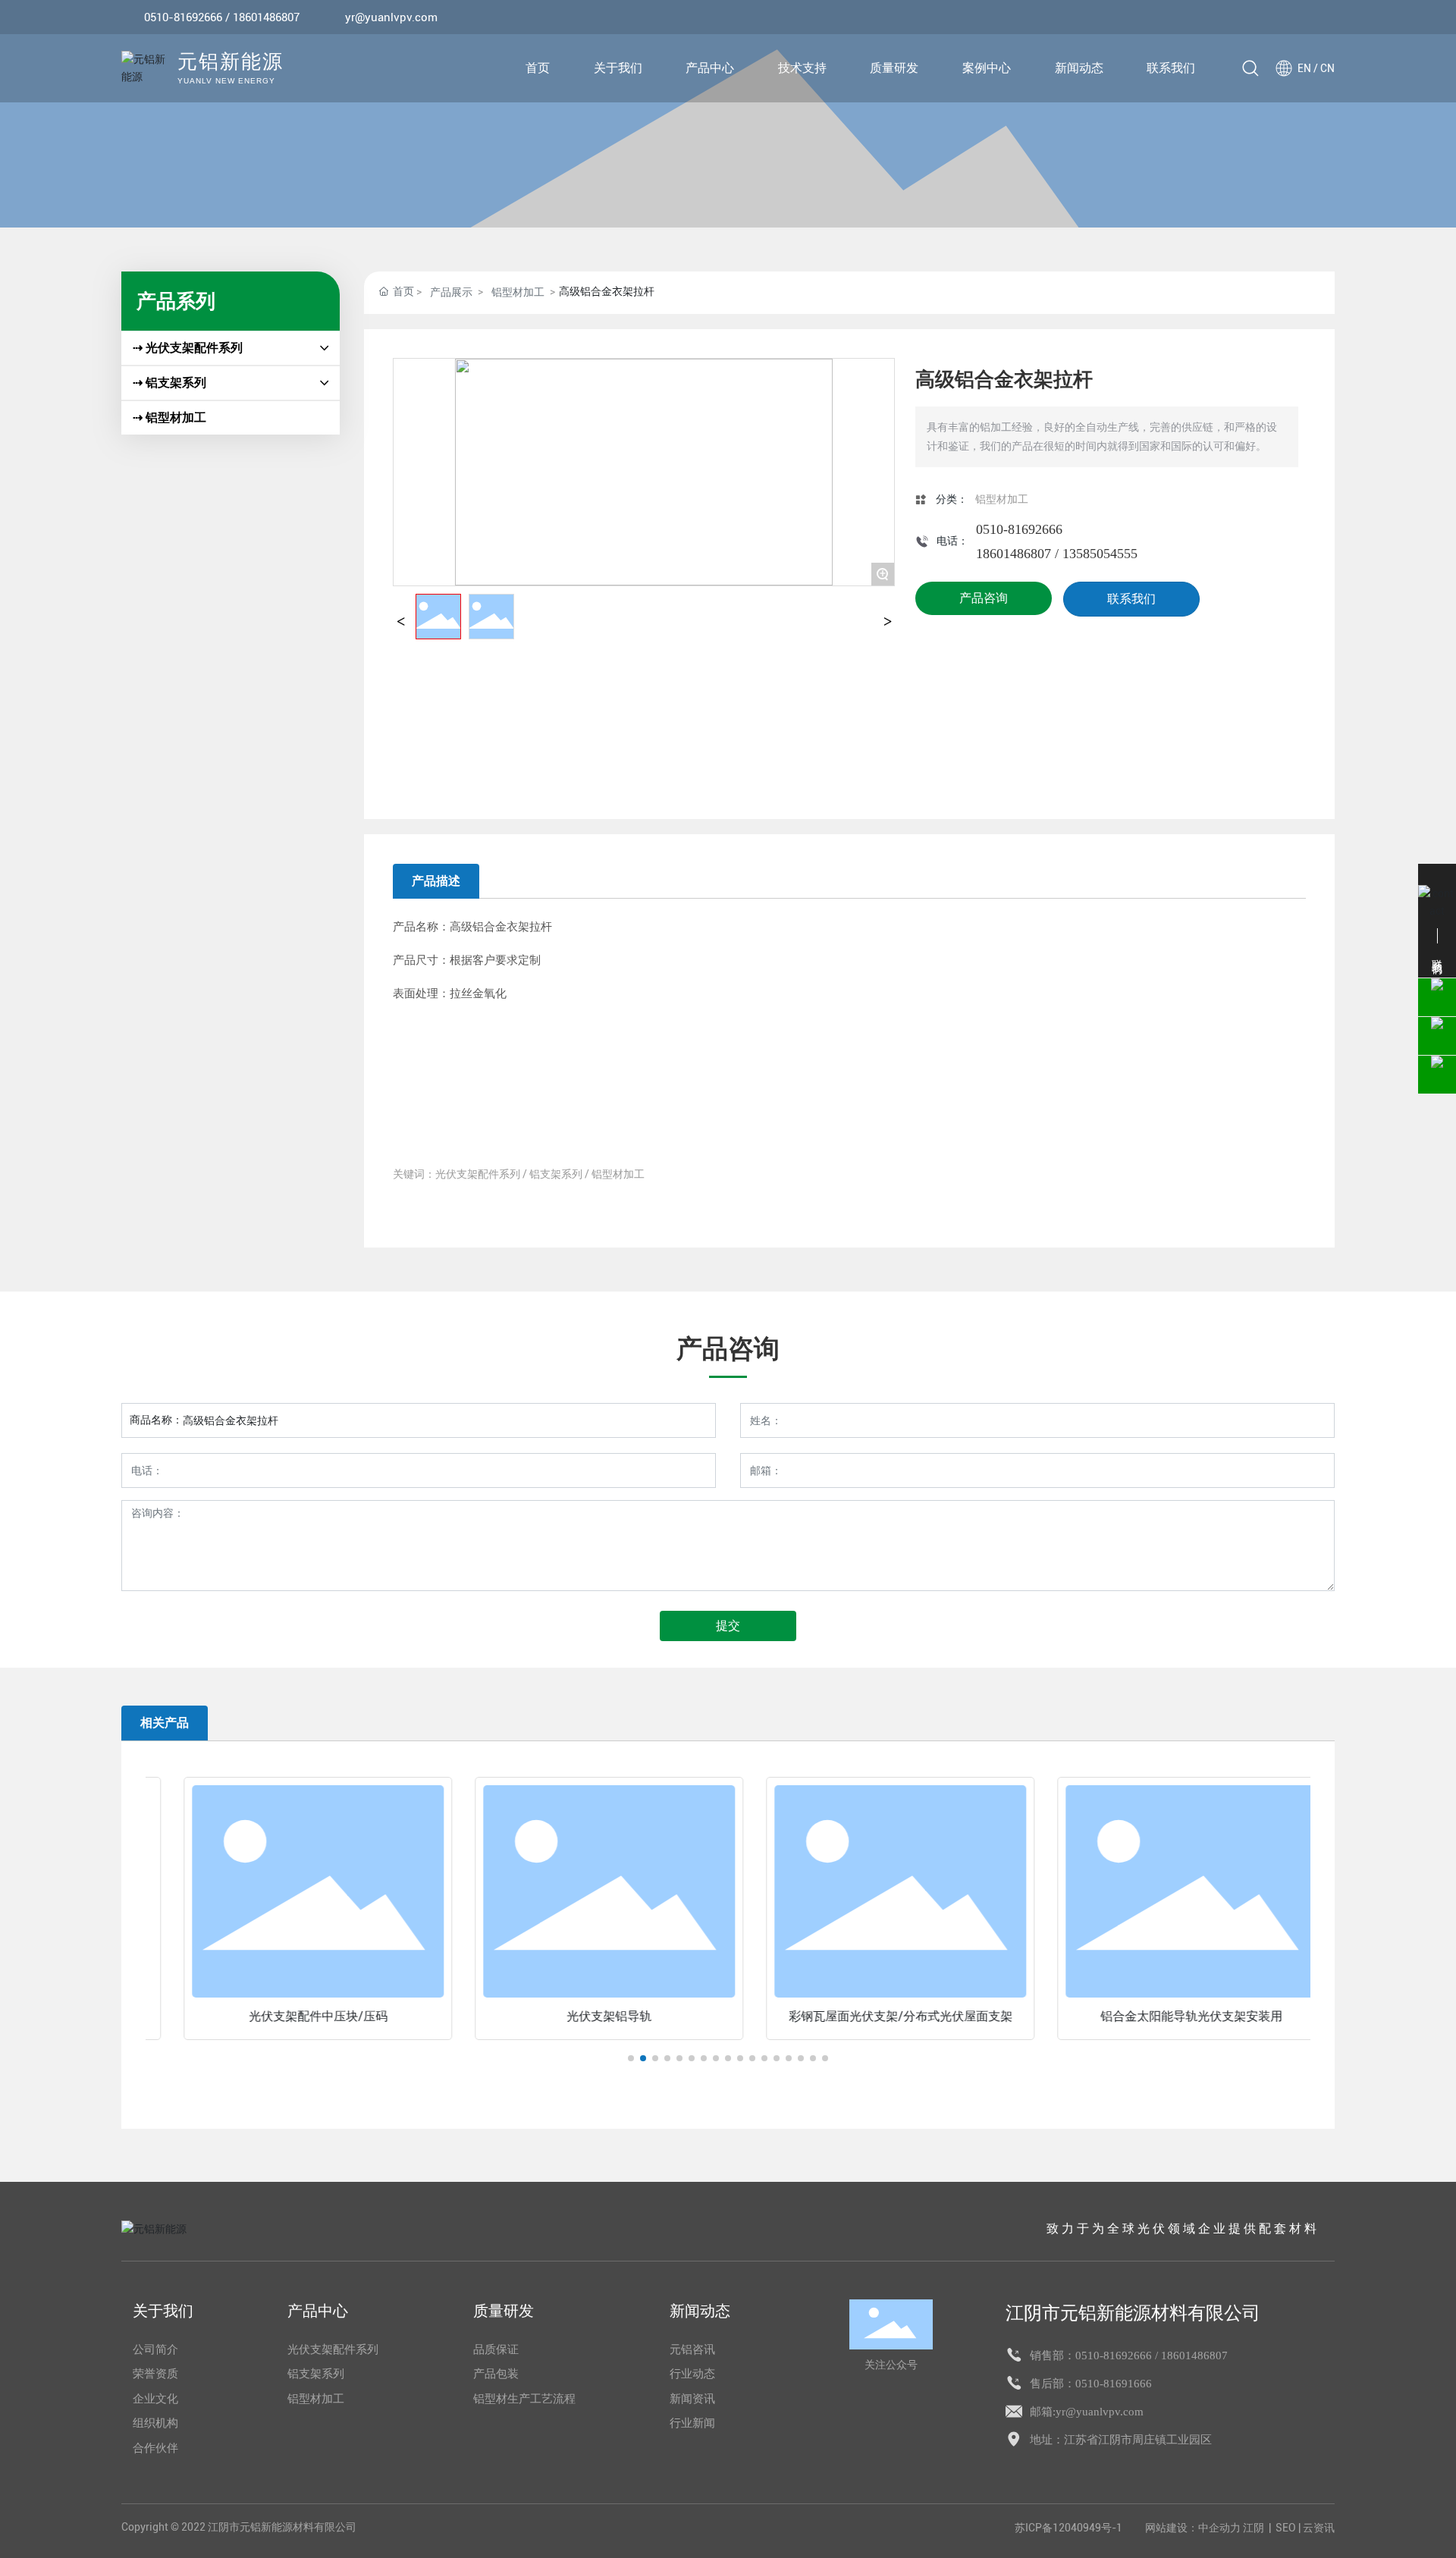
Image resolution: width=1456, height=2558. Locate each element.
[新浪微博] (1237, 17)
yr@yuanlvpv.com (391, 17)
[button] (631, 2058)
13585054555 (1100, 554)
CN (1327, 68)
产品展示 (451, 292)
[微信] (1260, 17)
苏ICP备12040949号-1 (1068, 2528)
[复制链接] (1328, 17)
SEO (1286, 2528)
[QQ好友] (1282, 17)
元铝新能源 (231, 63)
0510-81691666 (1114, 2384)
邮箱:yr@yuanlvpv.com (1087, 2412)
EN (1304, 68)
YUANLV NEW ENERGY (226, 81)
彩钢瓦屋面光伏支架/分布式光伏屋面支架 (874, 2016)
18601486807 (1014, 554)
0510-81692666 (183, 17)
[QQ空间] (1305, 17)
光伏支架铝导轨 (582, 2016)
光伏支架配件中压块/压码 (292, 2016)
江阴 (1254, 2528)
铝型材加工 (518, 292)
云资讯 (1319, 2528)
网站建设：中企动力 (1193, 2528)
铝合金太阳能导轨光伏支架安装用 (1165, 2016)
